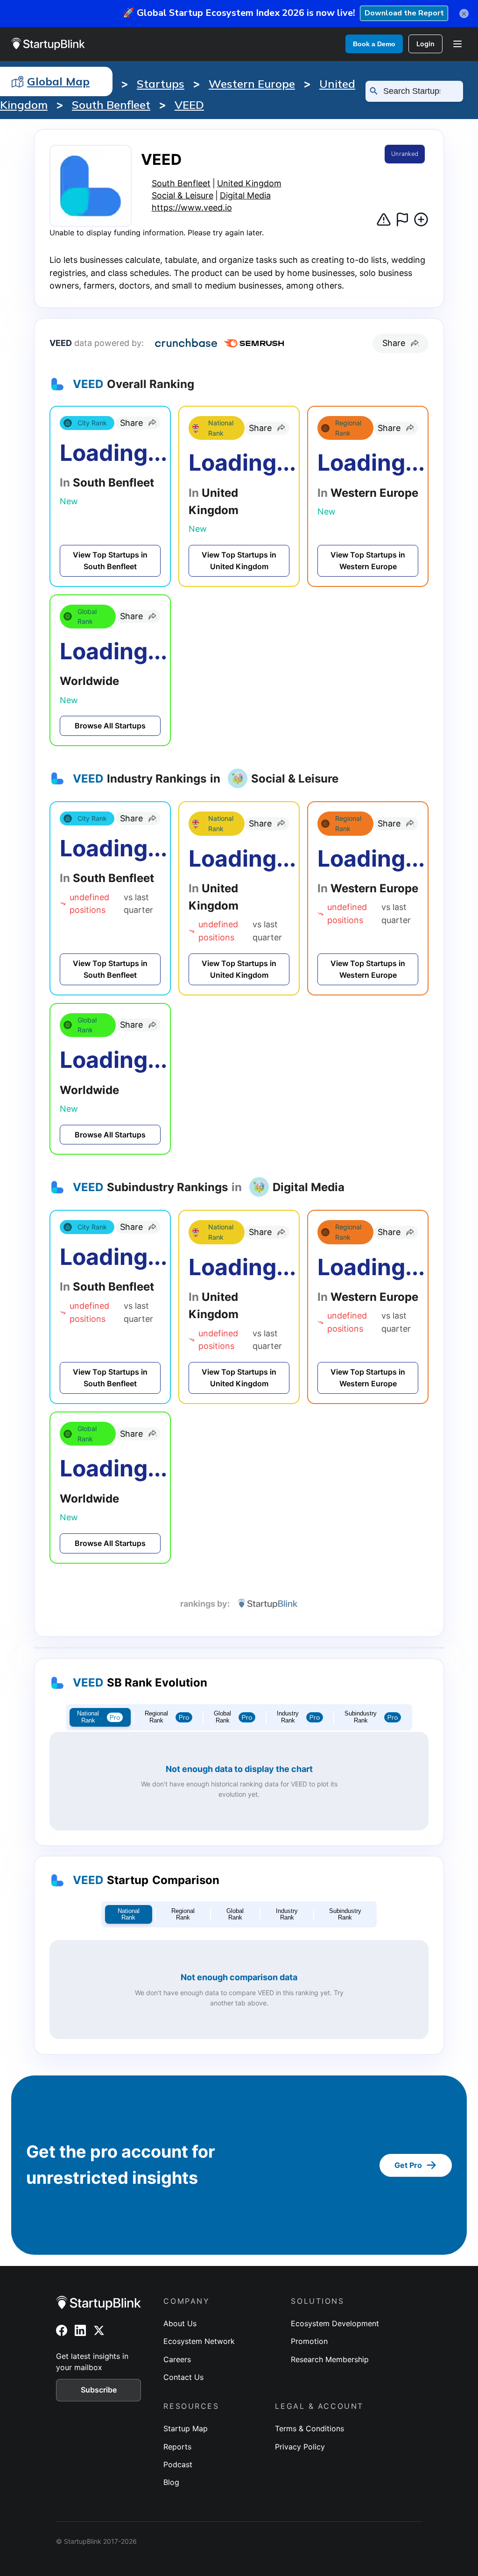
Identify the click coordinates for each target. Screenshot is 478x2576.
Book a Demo (374, 44)
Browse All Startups (110, 726)
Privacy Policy (300, 2447)
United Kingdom (249, 183)
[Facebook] (62, 2330)
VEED (189, 105)
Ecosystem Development (335, 2323)
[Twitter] (99, 2330)
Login (425, 44)
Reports (177, 2447)
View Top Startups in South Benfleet (110, 561)
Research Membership (330, 2359)
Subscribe (99, 2390)
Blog (171, 2482)
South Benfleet (111, 105)
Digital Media (245, 195)
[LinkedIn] (80, 2330)
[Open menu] (457, 44)
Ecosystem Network (199, 2341)
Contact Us (183, 2377)
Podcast (178, 2464)
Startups (161, 84)
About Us (180, 2323)
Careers (177, 2359)
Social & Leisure (183, 195)
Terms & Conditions (309, 2428)
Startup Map (186, 2428)
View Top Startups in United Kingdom (239, 561)
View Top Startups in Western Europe (368, 561)
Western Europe (252, 84)
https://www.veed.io (192, 208)
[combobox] (418, 91)
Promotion (309, 2341)
